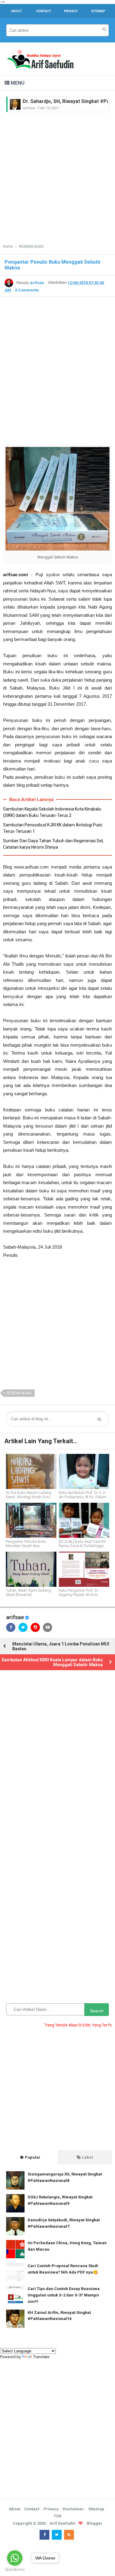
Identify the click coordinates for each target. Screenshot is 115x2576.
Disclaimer (73, 2509)
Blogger (95, 2523)
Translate (41, 2357)
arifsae (15, 1617)
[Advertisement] (57, 176)
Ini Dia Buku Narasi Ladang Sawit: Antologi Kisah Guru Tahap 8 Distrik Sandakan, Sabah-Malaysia (29, 1499)
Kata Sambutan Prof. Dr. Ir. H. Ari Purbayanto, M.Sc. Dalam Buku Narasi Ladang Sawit (83, 1497)
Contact (32, 2509)
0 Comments (27, 290)
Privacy (51, 2509)
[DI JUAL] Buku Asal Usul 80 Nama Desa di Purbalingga (82, 1544)
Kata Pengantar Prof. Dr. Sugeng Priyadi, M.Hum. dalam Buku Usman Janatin (82, 1595)
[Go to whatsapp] (15, 2558)
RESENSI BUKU (19, 1393)
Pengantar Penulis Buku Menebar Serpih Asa (26, 1544)
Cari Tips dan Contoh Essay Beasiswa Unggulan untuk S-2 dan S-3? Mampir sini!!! (64, 2295)
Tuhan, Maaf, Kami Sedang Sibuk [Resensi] (28, 1593)
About (15, 2509)
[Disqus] (57, 1756)
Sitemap (96, 2509)
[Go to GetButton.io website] (15, 2570)
